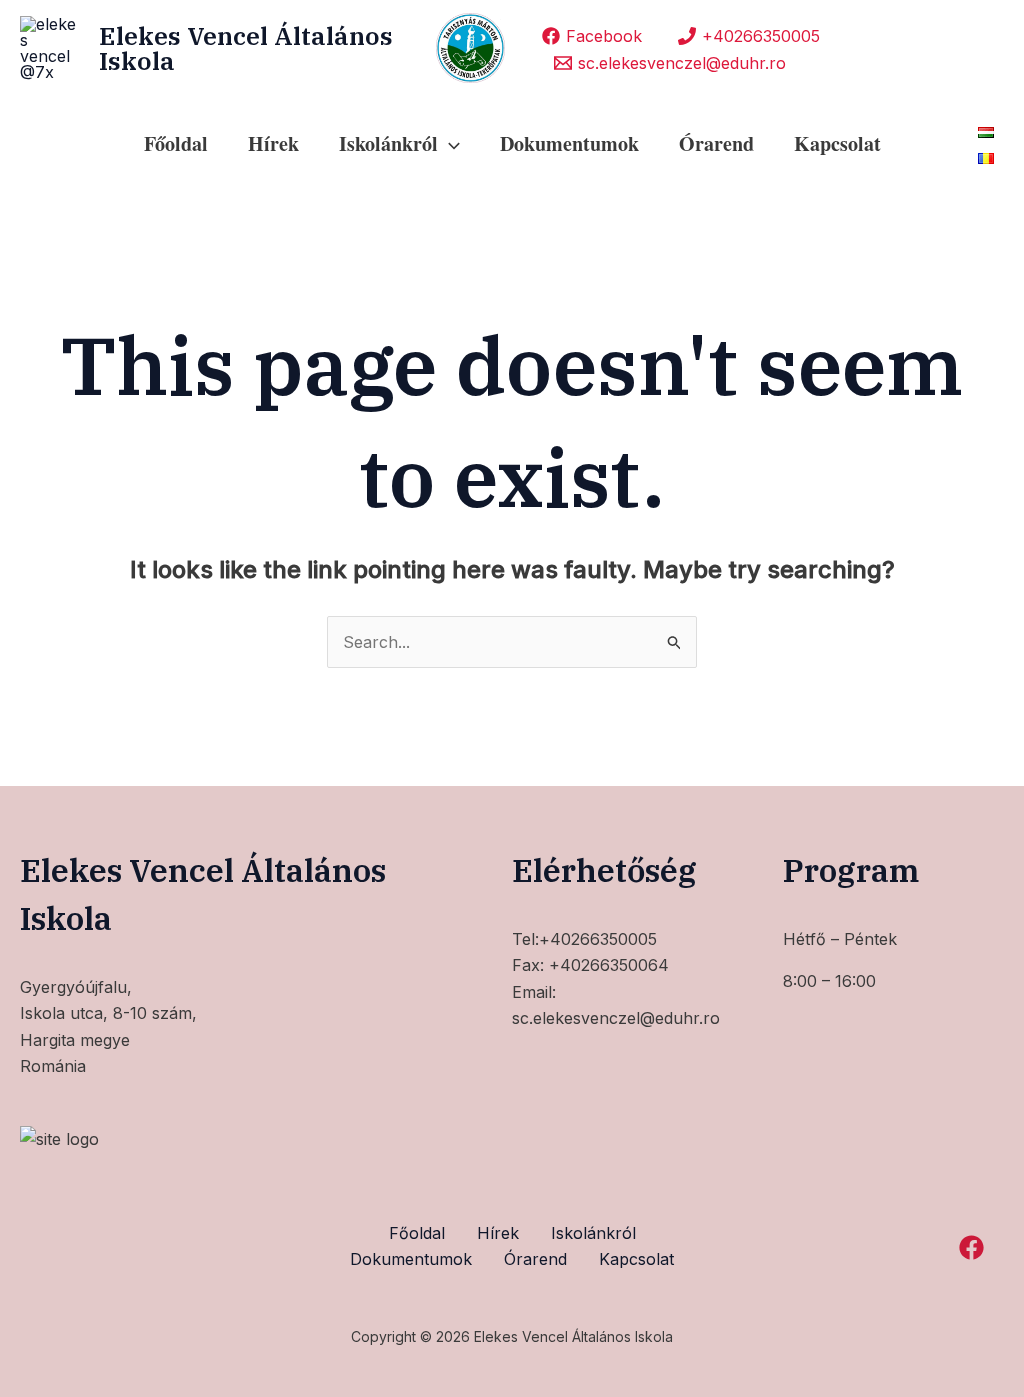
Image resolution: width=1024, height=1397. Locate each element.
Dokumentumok (569, 143)
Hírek (273, 143)
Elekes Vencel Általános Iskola (246, 48)
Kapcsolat (837, 143)
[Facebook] (971, 1247)
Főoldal (176, 143)
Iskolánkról (593, 1233)
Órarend (716, 143)
